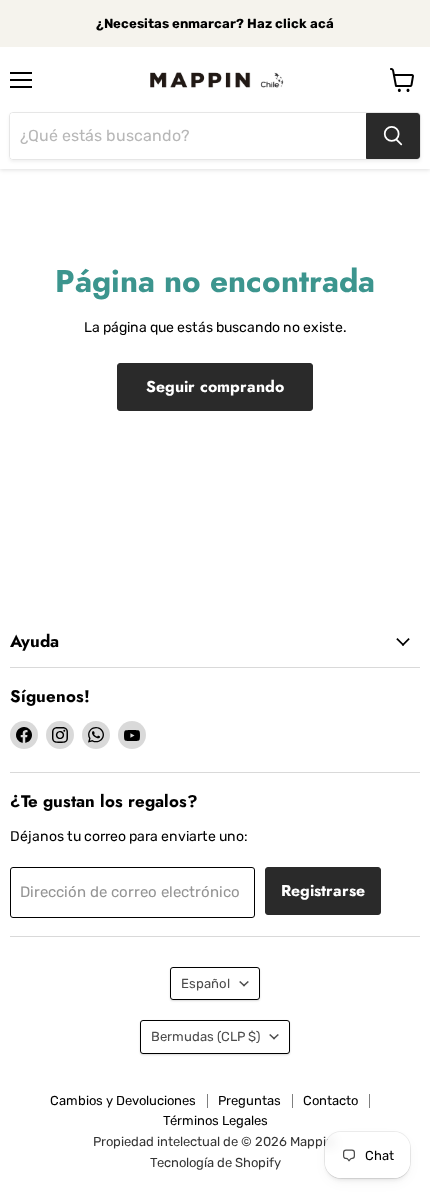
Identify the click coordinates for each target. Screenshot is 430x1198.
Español (205, 983)
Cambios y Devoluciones (123, 1100)
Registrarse (323, 890)
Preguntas (249, 1100)
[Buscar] (393, 136)
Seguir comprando (215, 386)
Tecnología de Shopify (215, 1162)
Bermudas (205, 1036)
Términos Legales (215, 1120)
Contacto (330, 1100)
